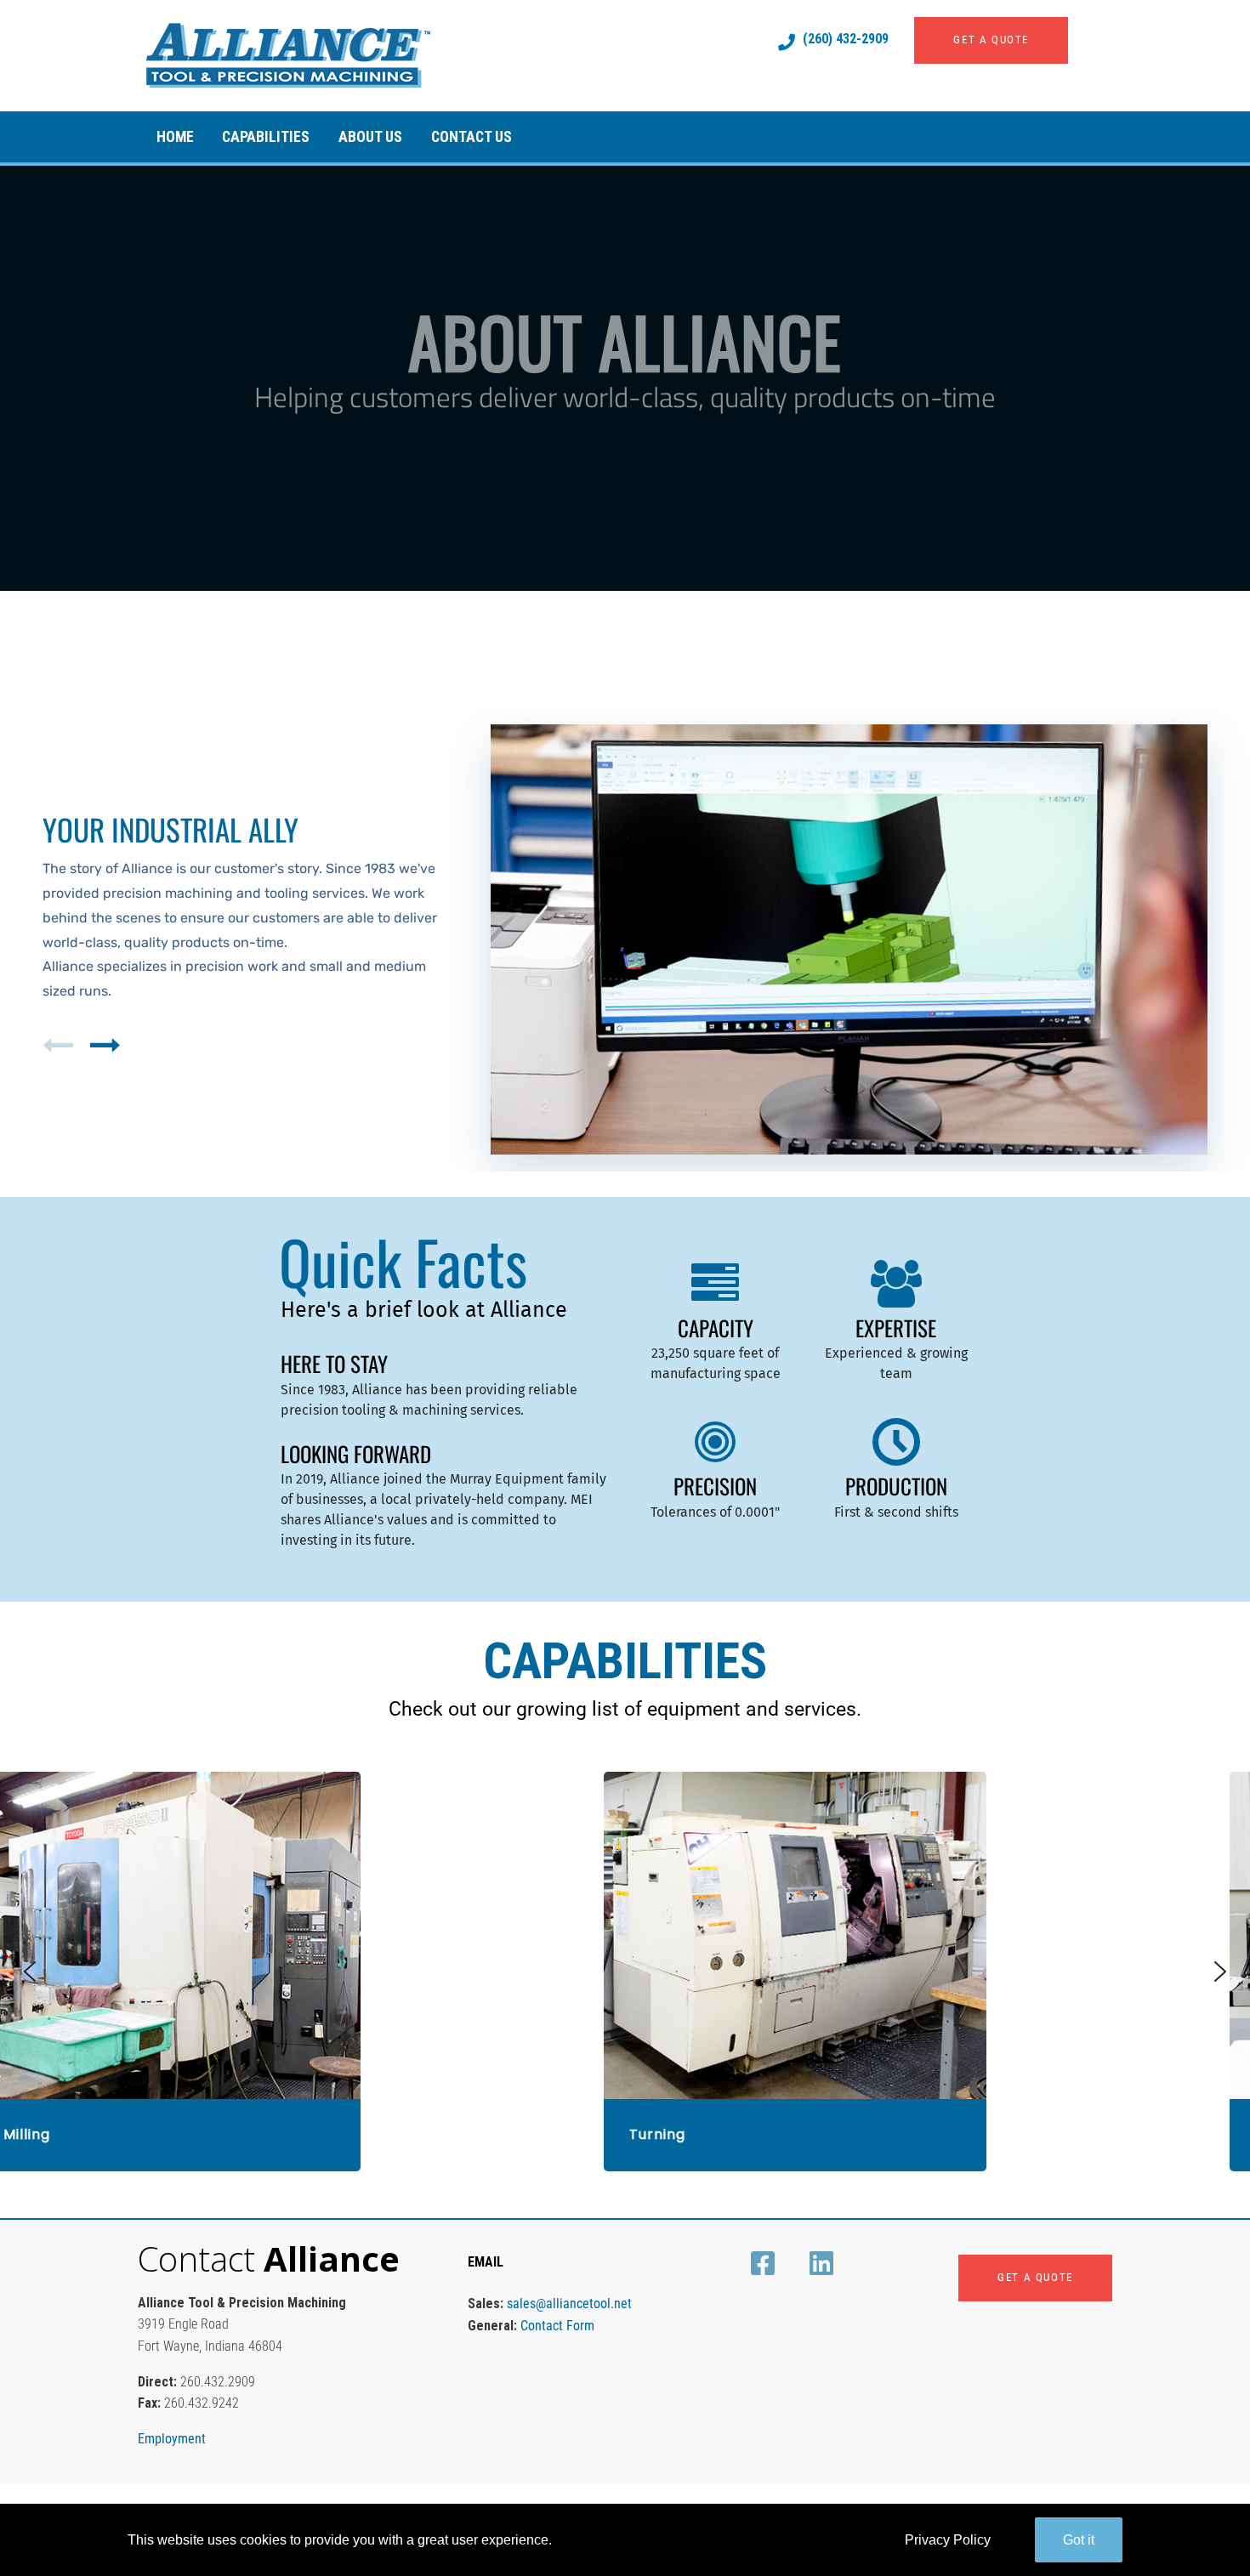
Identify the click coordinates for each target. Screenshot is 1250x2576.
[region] (625, 378)
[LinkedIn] (824, 2263)
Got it (1079, 2540)
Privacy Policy (948, 2540)
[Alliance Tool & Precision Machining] (405, 55)
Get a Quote (991, 40)
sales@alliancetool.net (569, 2304)
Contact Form (557, 2326)
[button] (62, 1045)
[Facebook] (766, 2263)
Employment (172, 2439)
